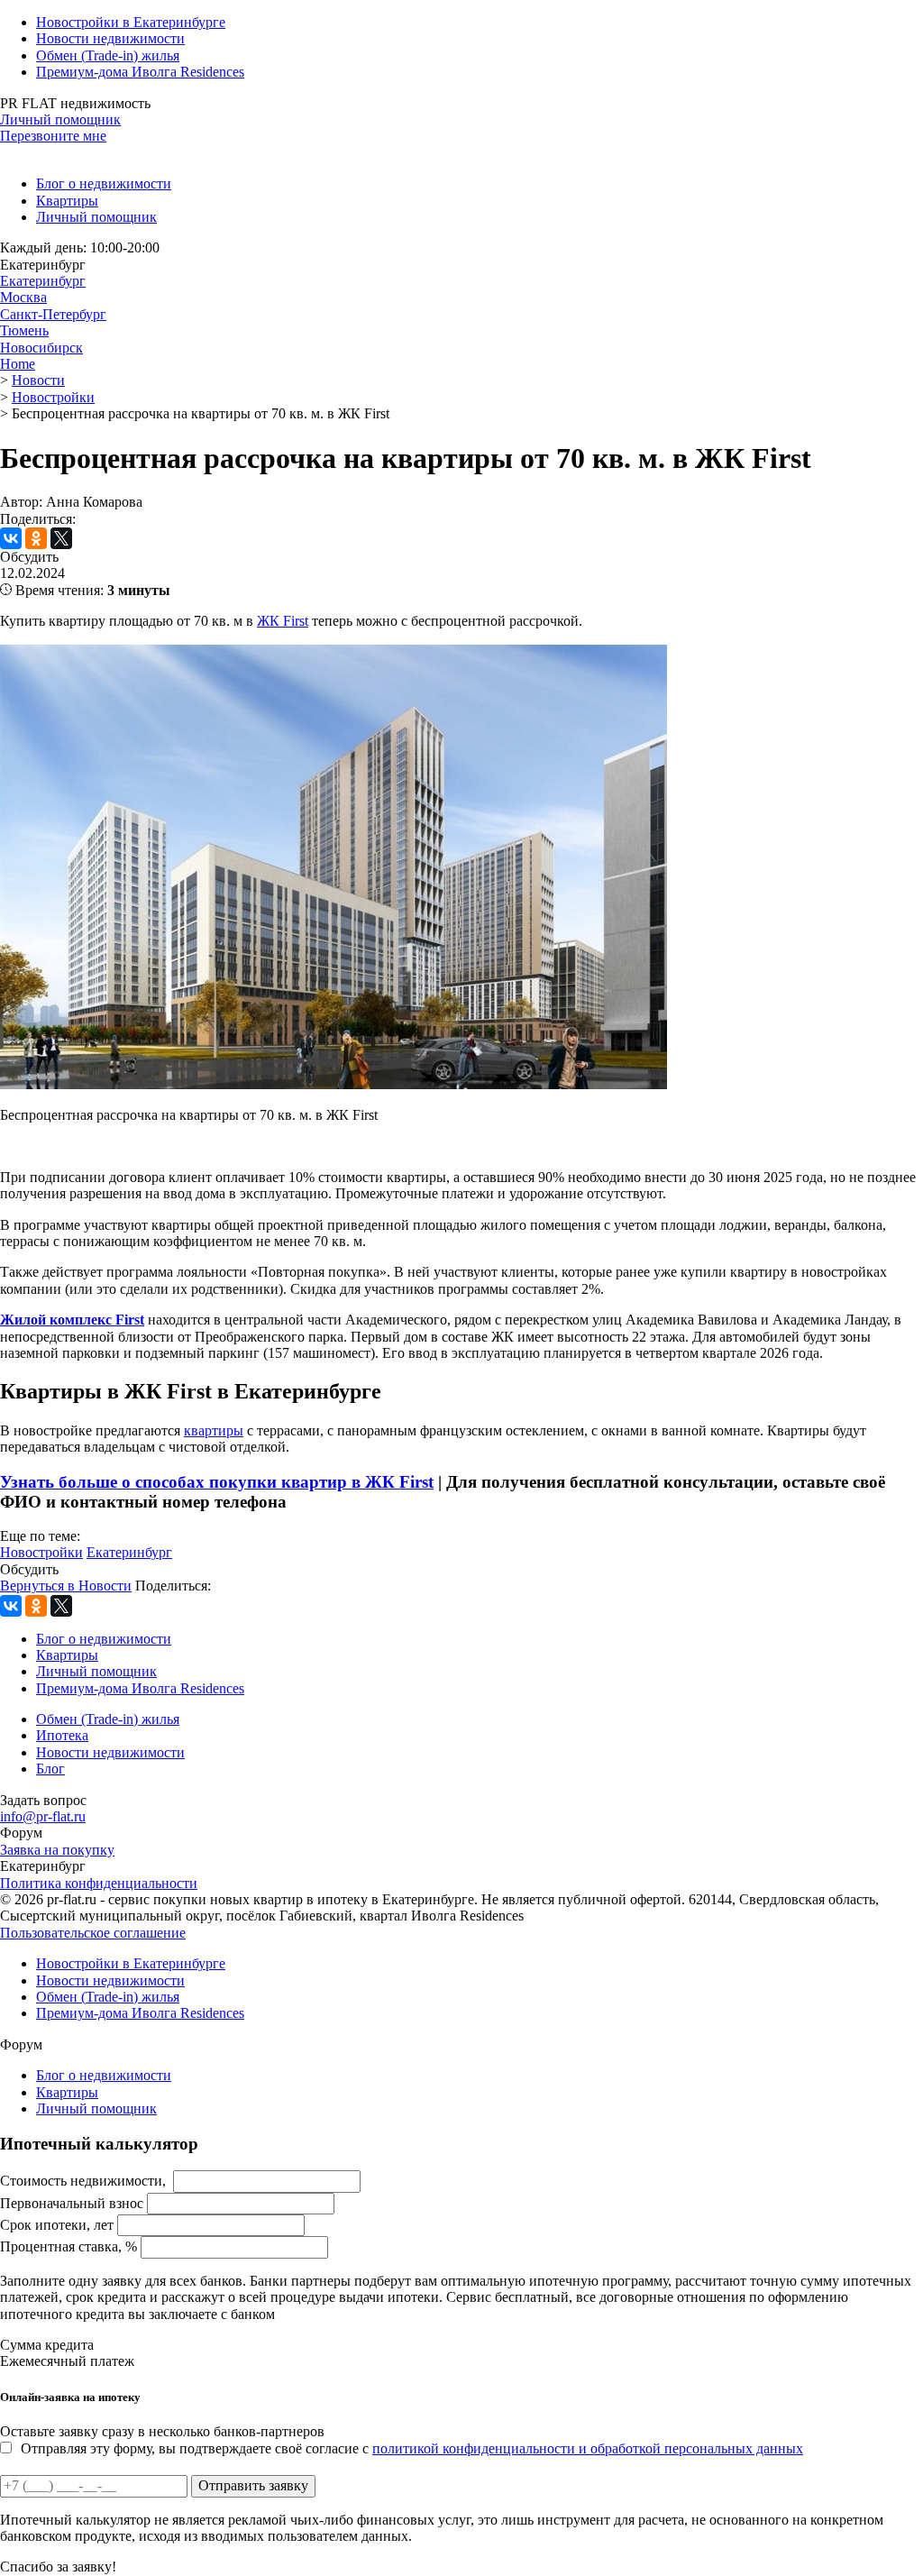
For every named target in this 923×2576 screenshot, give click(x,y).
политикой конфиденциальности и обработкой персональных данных (588, 2448)
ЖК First (283, 621)
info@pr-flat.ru (43, 1816)
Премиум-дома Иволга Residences (140, 72)
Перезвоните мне (53, 136)
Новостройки (41, 1552)
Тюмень (24, 330)
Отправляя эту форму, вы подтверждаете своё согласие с (412, 2448)
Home (18, 364)
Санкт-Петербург (53, 314)
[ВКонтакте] (11, 538)
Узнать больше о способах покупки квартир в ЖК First (217, 1482)
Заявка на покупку (57, 1850)
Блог (50, 1769)
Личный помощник (60, 119)
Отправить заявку (253, 2485)
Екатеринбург (43, 281)
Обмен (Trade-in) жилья (108, 55)
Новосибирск (41, 348)
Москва (23, 297)
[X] (61, 538)
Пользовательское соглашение (93, 1933)
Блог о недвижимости (104, 183)
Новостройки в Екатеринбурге (131, 22)
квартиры (214, 1430)
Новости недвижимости (110, 38)
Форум (21, 1833)
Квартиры (67, 201)
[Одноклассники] (36, 538)
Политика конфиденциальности (99, 1883)
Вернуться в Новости (66, 1586)
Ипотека (62, 1735)
